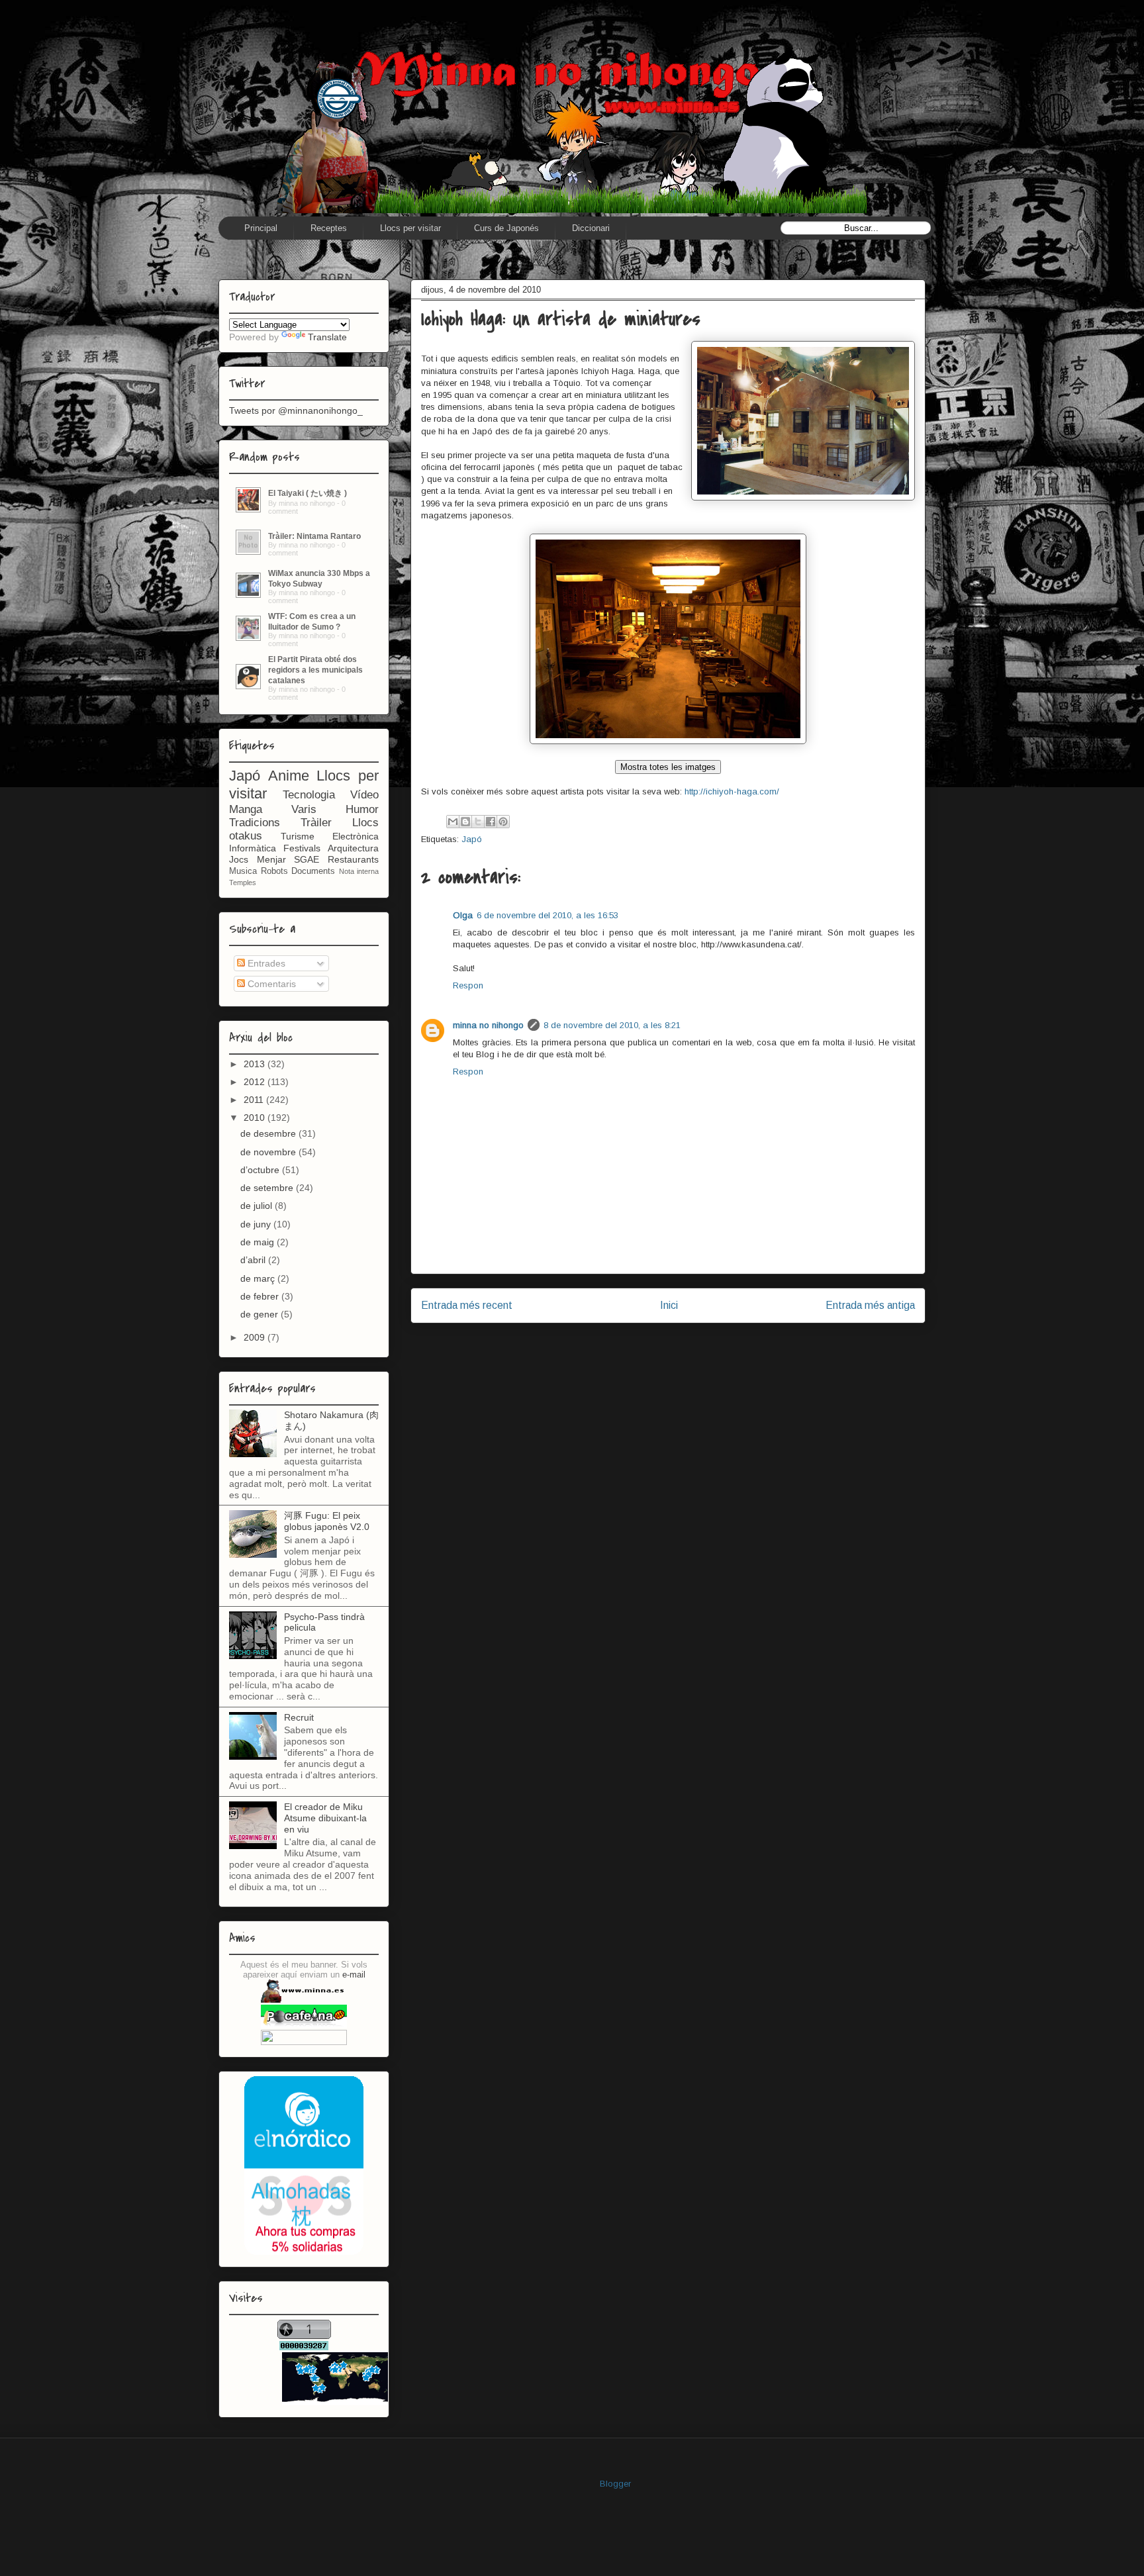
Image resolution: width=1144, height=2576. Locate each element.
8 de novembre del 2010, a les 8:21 (612, 1025)
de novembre (269, 1152)
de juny (257, 1224)
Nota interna (359, 871)
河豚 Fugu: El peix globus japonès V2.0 (327, 1521)
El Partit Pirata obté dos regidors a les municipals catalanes (315, 670)
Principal (261, 228)
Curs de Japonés (506, 228)
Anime (289, 776)
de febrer (261, 1296)
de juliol (258, 1206)
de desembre (269, 1133)
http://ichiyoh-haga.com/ (732, 791)
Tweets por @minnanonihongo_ (296, 410)
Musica (243, 871)
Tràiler (316, 823)
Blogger (615, 2484)
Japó (472, 839)
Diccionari (591, 228)
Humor (362, 809)
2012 (256, 1082)
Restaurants (353, 859)
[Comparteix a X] (478, 822)
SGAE (307, 859)
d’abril (254, 1260)
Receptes (329, 228)
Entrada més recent (467, 1305)
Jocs (239, 859)
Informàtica (253, 848)
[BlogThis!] (465, 822)
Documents (313, 871)
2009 (256, 1337)
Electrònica (356, 836)
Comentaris (270, 984)
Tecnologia (309, 795)
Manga (246, 809)
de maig (259, 1242)
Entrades (265, 963)
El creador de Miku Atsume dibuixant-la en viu (325, 1818)
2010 (256, 1118)
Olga (463, 915)
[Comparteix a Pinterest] (503, 822)
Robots (274, 871)
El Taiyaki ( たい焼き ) (308, 493)
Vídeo (364, 795)
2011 (255, 1100)
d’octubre (261, 1170)
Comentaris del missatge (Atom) (698, 1348)
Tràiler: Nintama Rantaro (314, 536)
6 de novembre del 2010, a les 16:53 (548, 915)
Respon (468, 985)
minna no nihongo (488, 1025)
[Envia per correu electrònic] (453, 822)
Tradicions (255, 823)
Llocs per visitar (410, 228)
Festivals (302, 848)
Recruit (299, 1717)
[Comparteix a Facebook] (491, 822)
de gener (261, 1314)
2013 (256, 1064)
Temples (243, 883)
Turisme (298, 836)
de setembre (268, 1188)
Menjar (271, 859)
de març (259, 1278)
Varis (304, 809)
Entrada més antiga (870, 1305)
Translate (327, 337)
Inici (669, 1305)
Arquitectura (353, 848)
